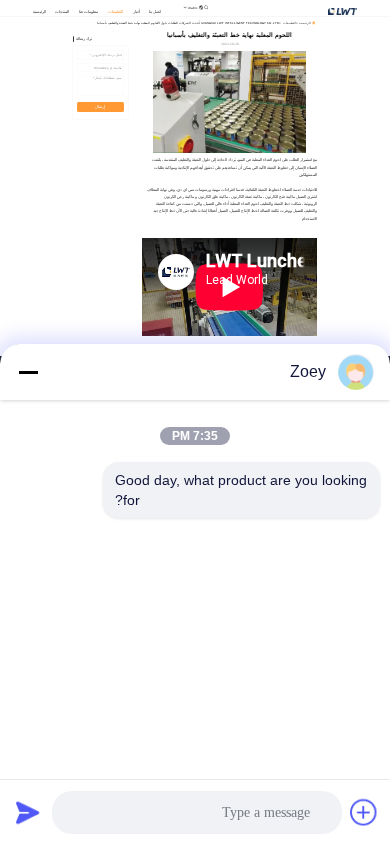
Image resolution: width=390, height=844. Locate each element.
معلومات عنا (88, 11)
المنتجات (62, 11)
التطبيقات (115, 11)
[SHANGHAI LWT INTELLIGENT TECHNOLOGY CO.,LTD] (342, 10)
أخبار (136, 11)
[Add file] (364, 812)
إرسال (100, 107)
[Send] (28, 812)
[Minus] (28, 372)
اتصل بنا (155, 11)
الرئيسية (39, 11)
